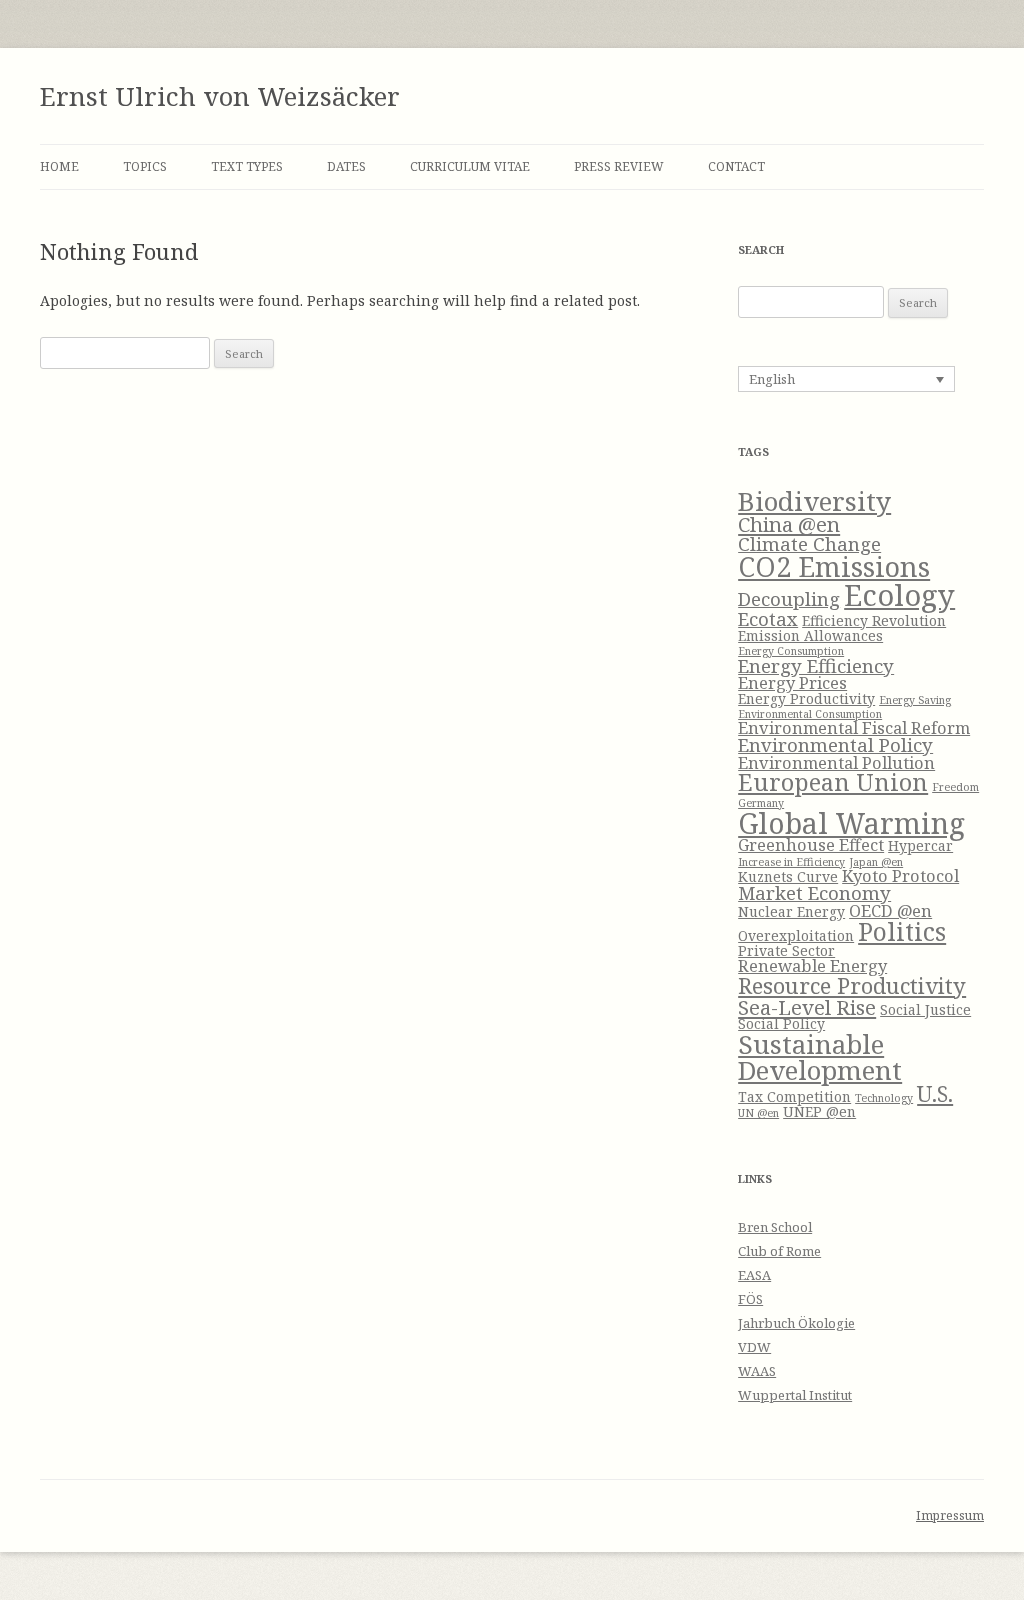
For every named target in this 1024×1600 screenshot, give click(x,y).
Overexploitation (796, 935)
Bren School (775, 1227)
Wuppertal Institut (795, 1395)
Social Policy (781, 1023)
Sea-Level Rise (807, 1007)
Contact (736, 166)
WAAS (757, 1371)
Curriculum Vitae (470, 166)
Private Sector (786, 950)
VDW (754, 1347)
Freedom (955, 787)
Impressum (950, 1515)
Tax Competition (794, 1096)
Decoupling (789, 598)
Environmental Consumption (810, 714)
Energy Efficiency (816, 665)
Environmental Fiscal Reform (854, 727)
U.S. (935, 1093)
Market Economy (814, 892)
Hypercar (920, 845)
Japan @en (876, 862)
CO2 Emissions (834, 566)
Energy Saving (915, 700)
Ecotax (768, 618)
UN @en (758, 1113)
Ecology (899, 595)
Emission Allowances (810, 635)
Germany (761, 803)
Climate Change (809, 543)
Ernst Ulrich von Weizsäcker (220, 96)
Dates (346, 166)
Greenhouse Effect (811, 844)
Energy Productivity (806, 698)
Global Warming (851, 823)
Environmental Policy (835, 744)
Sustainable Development (820, 1057)
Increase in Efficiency (791, 862)
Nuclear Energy (791, 911)
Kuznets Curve (788, 876)
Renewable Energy (812, 965)
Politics (902, 931)
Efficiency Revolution (874, 620)
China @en (789, 524)
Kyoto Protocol (900, 875)
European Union (833, 782)
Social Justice (925, 1009)
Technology (884, 1098)
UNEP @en (819, 1111)
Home (59, 166)
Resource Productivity (852, 985)
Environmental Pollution (836, 762)
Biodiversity (814, 501)
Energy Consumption (791, 651)
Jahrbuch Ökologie (796, 1323)
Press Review (619, 166)
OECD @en (890, 910)
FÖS (750, 1299)
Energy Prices (792, 682)
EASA (754, 1275)
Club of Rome (779, 1251)
